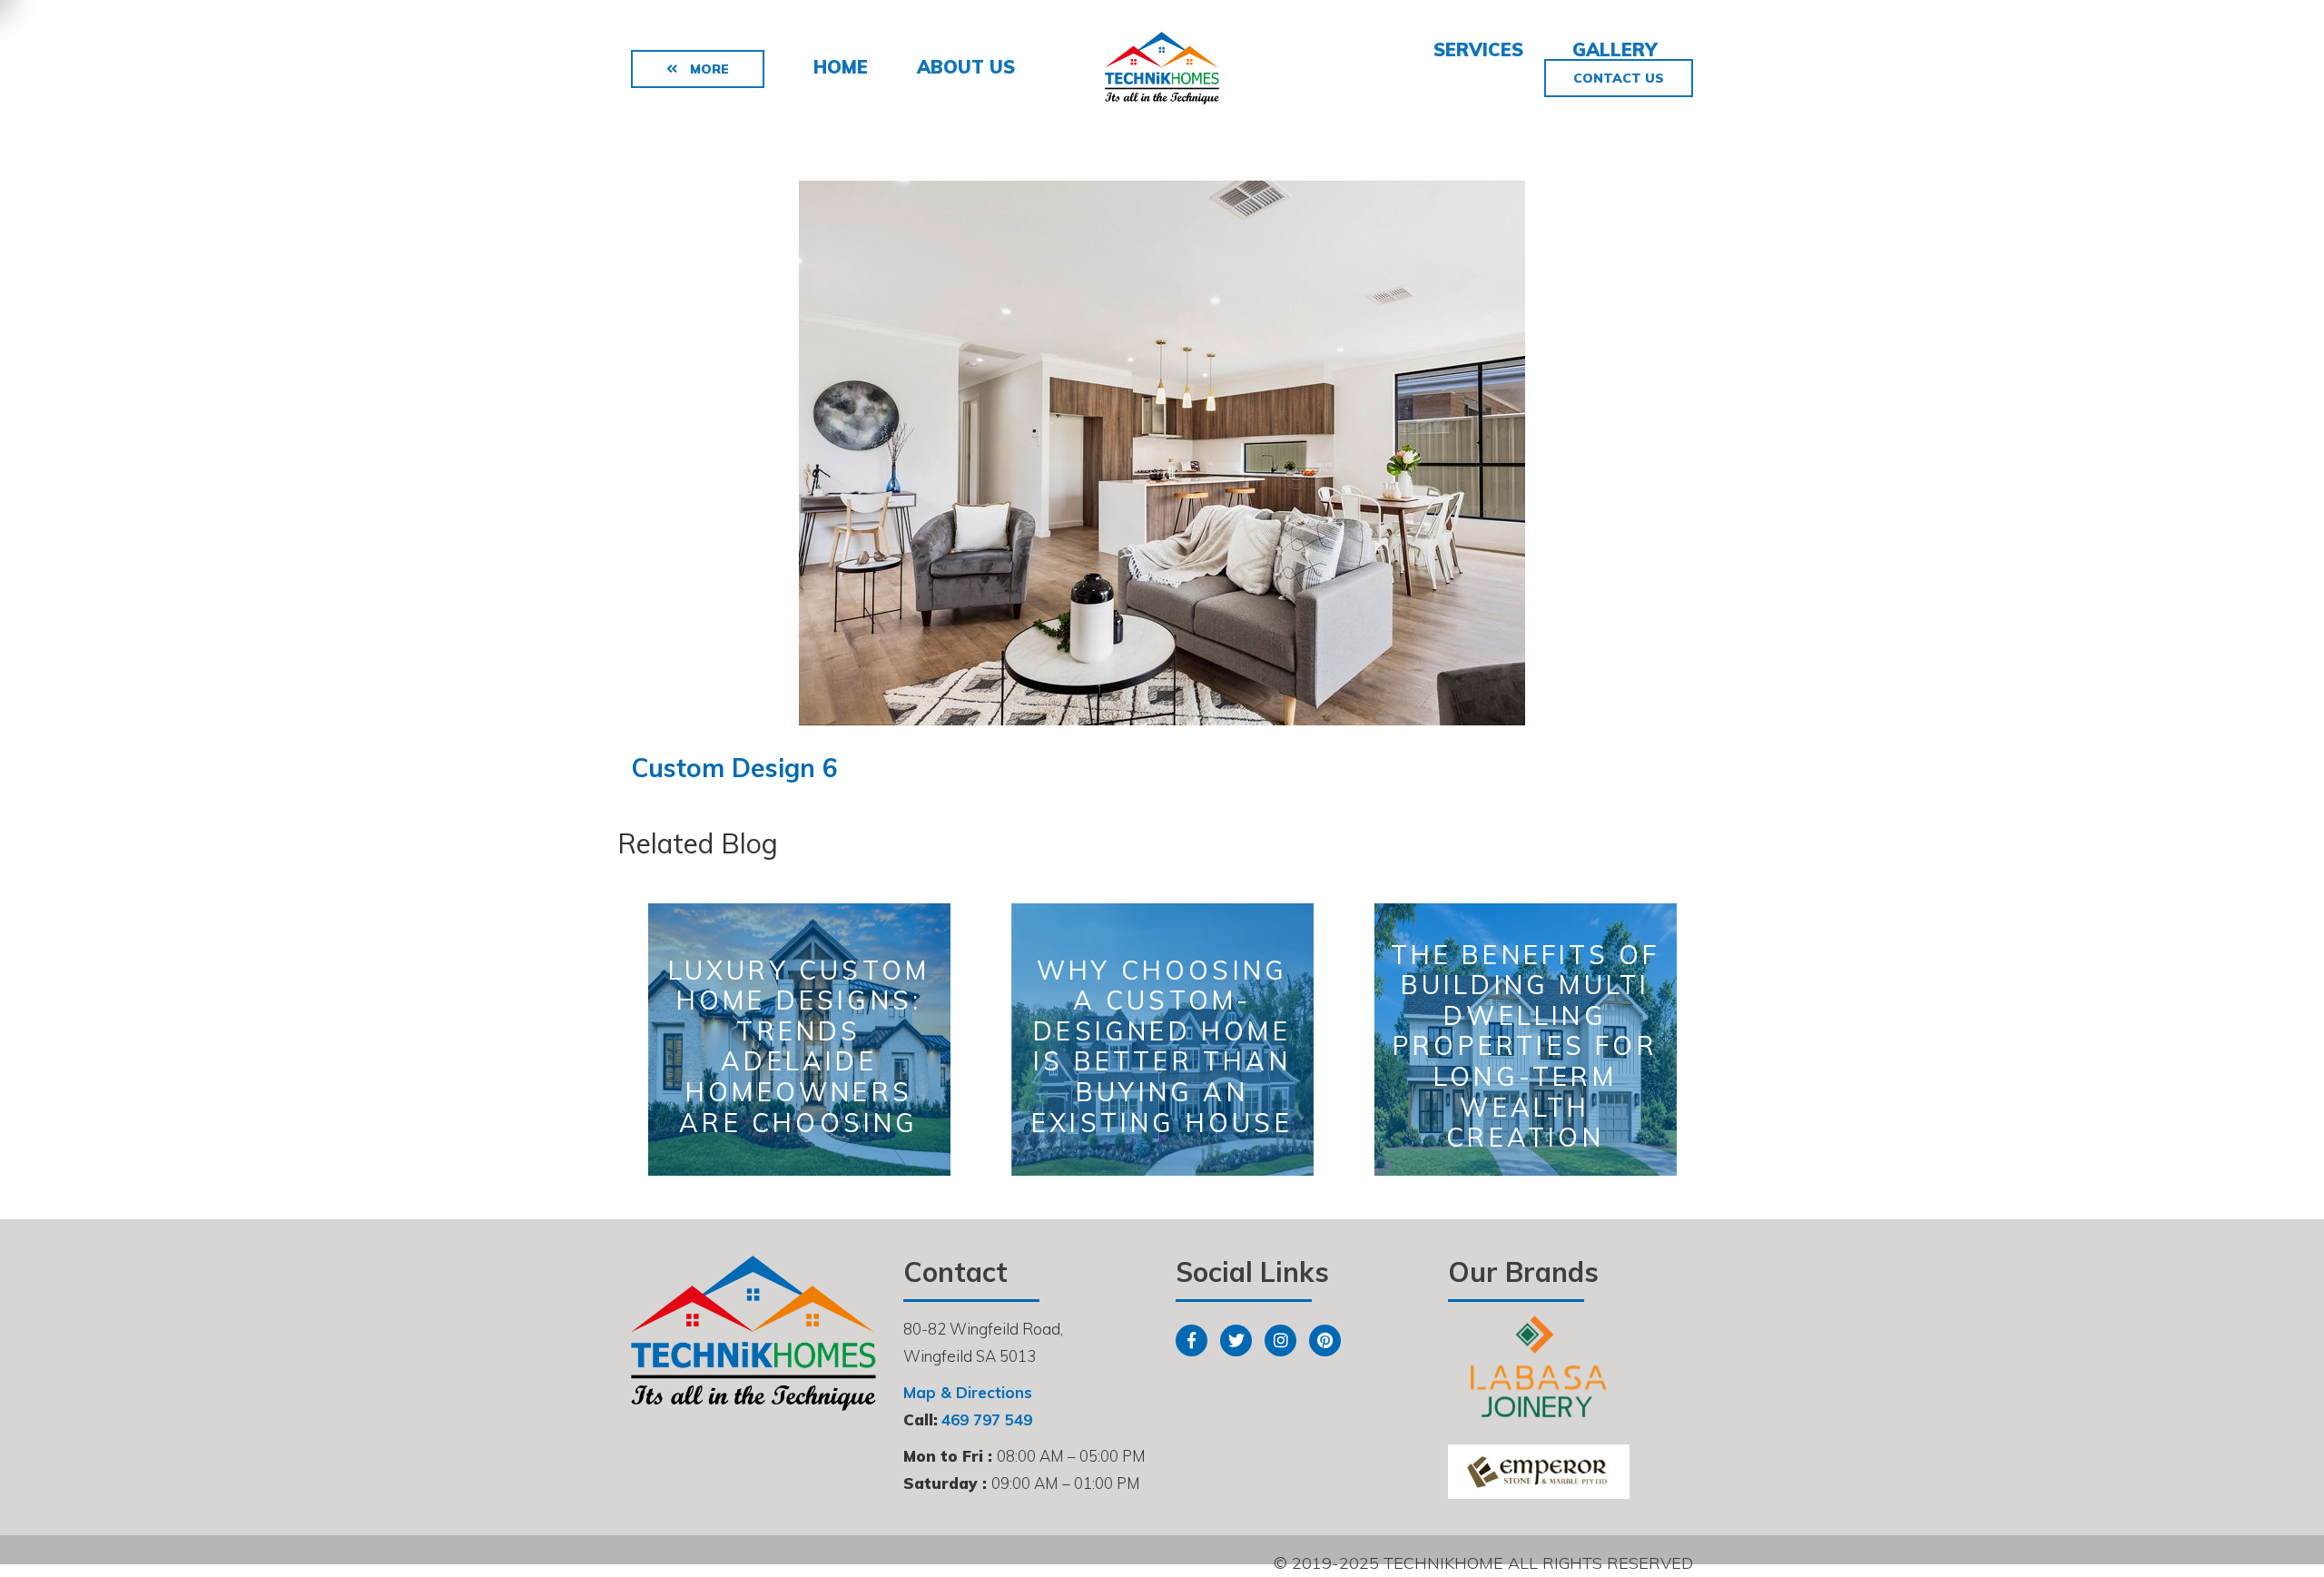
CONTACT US (1619, 78)
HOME (841, 67)
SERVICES (1478, 49)
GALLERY (1615, 49)
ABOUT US (966, 67)
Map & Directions (968, 1392)
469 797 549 (987, 1419)
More (708, 69)
